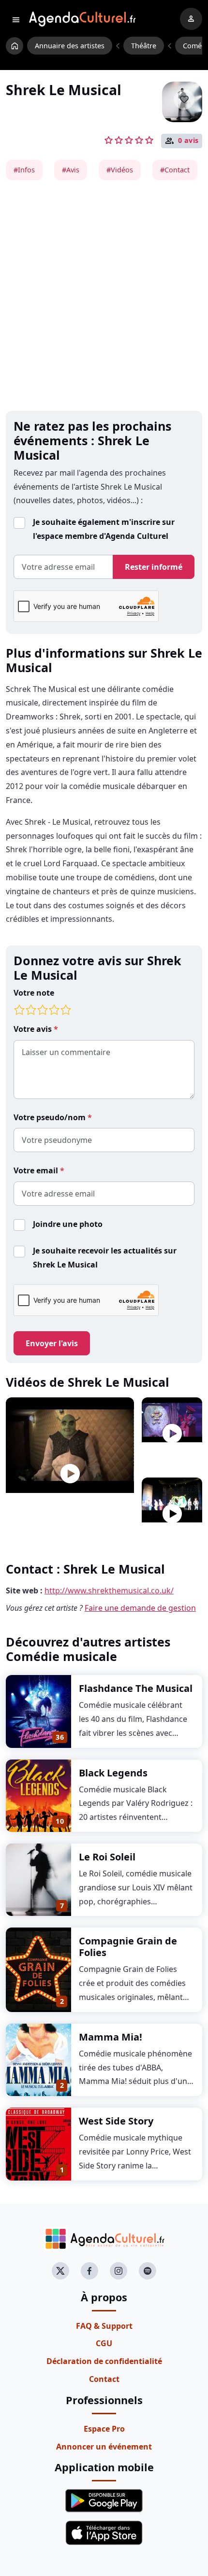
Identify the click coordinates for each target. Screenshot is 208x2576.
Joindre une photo (68, 1224)
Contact (104, 2379)
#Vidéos (120, 170)
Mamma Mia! (111, 2037)
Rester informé (154, 567)
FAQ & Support (104, 2326)
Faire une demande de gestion (140, 1608)
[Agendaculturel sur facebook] (89, 2271)
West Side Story (116, 2121)
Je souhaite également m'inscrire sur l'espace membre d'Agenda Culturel (104, 529)
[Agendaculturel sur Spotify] (148, 2271)
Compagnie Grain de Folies (128, 1947)
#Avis (71, 170)
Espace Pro (104, 2429)
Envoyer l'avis (52, 1343)
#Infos (24, 170)
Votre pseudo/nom (51, 1117)
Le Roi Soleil (107, 1857)
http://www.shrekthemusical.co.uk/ (109, 1591)
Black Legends (113, 1773)
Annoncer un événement (104, 2447)
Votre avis (34, 1029)
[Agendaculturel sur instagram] (119, 2271)
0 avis (188, 141)
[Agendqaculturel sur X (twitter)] (60, 2271)
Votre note (34, 993)
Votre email (37, 1170)
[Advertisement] (104, 296)
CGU (104, 2343)
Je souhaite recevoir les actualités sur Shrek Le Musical (105, 1258)
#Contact (175, 170)
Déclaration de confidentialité (104, 2361)
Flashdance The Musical (136, 1688)
